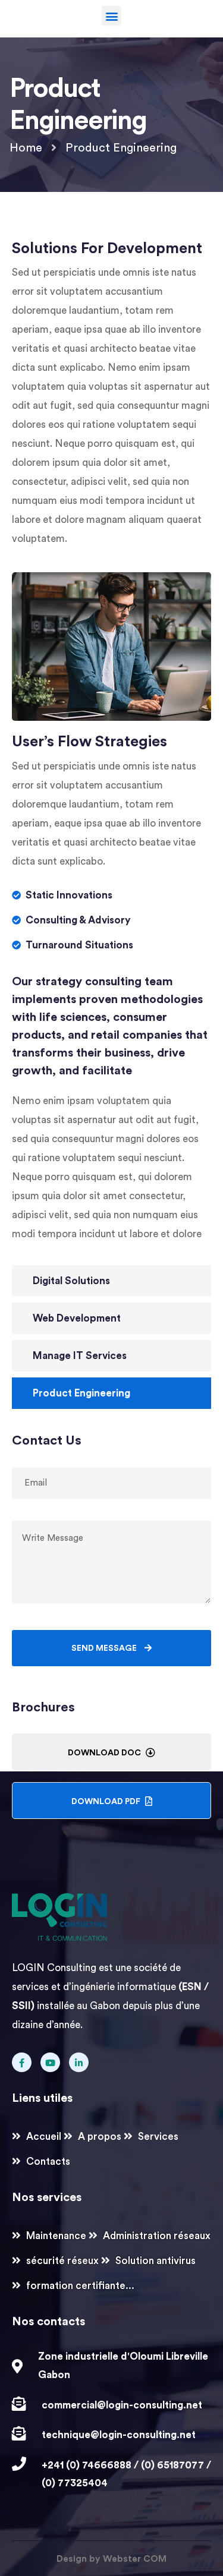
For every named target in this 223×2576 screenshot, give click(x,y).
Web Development (77, 1318)
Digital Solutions (71, 1281)
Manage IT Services (80, 1356)
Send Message (105, 1648)
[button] (111, 16)
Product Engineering (81, 1393)
